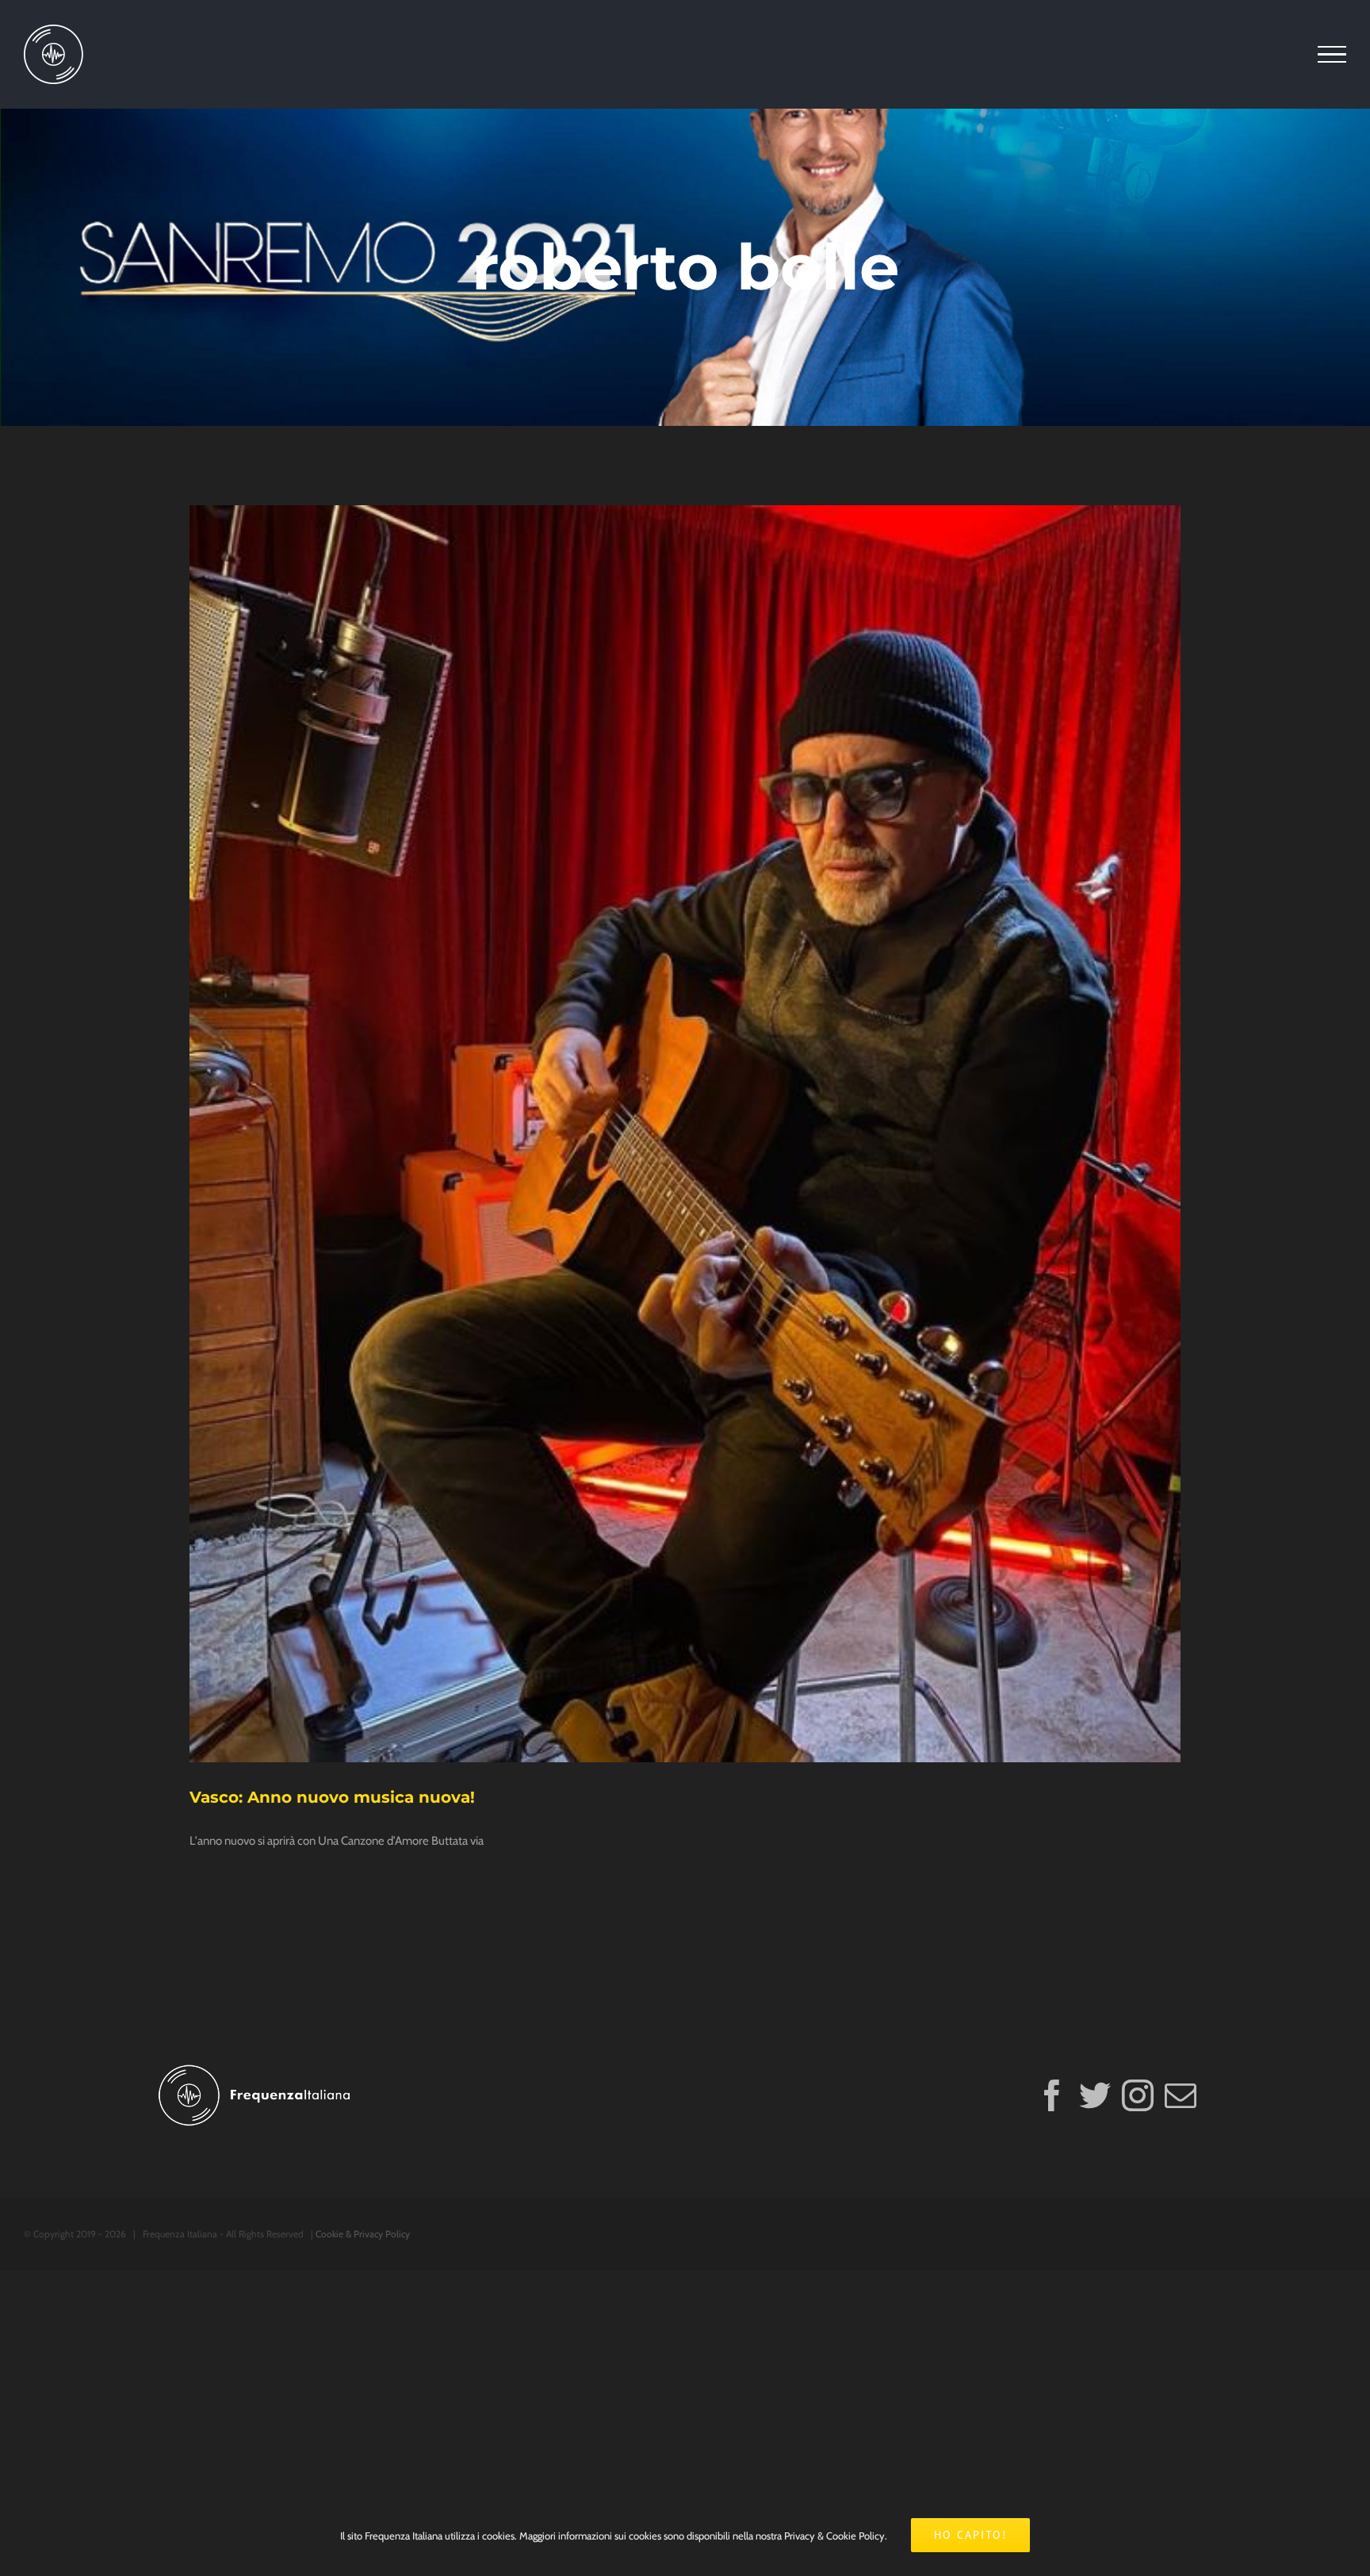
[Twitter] (1095, 2095)
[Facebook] (1052, 2095)
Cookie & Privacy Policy (363, 2234)
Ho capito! (970, 2535)
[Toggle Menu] (1332, 55)
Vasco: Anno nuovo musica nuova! (332, 1797)
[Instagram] (1138, 2095)
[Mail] (1181, 2095)
